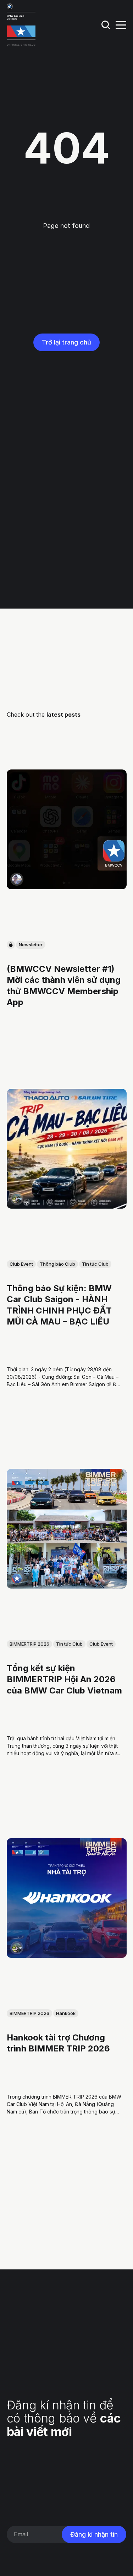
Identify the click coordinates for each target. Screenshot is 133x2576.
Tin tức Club (95, 1264)
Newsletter (31, 945)
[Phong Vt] (17, 879)
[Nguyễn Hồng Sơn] (17, 1198)
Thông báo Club (57, 1264)
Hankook (66, 2013)
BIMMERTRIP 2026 (29, 1644)
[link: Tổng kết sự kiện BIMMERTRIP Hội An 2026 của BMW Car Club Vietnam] (67, 1586)
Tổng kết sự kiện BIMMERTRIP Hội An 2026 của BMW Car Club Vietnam (64, 1679)
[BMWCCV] (17, 1578)
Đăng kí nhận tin (94, 2534)
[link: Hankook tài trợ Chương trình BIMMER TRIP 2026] (67, 1955)
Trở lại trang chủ (66, 342)
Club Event (21, 1264)
